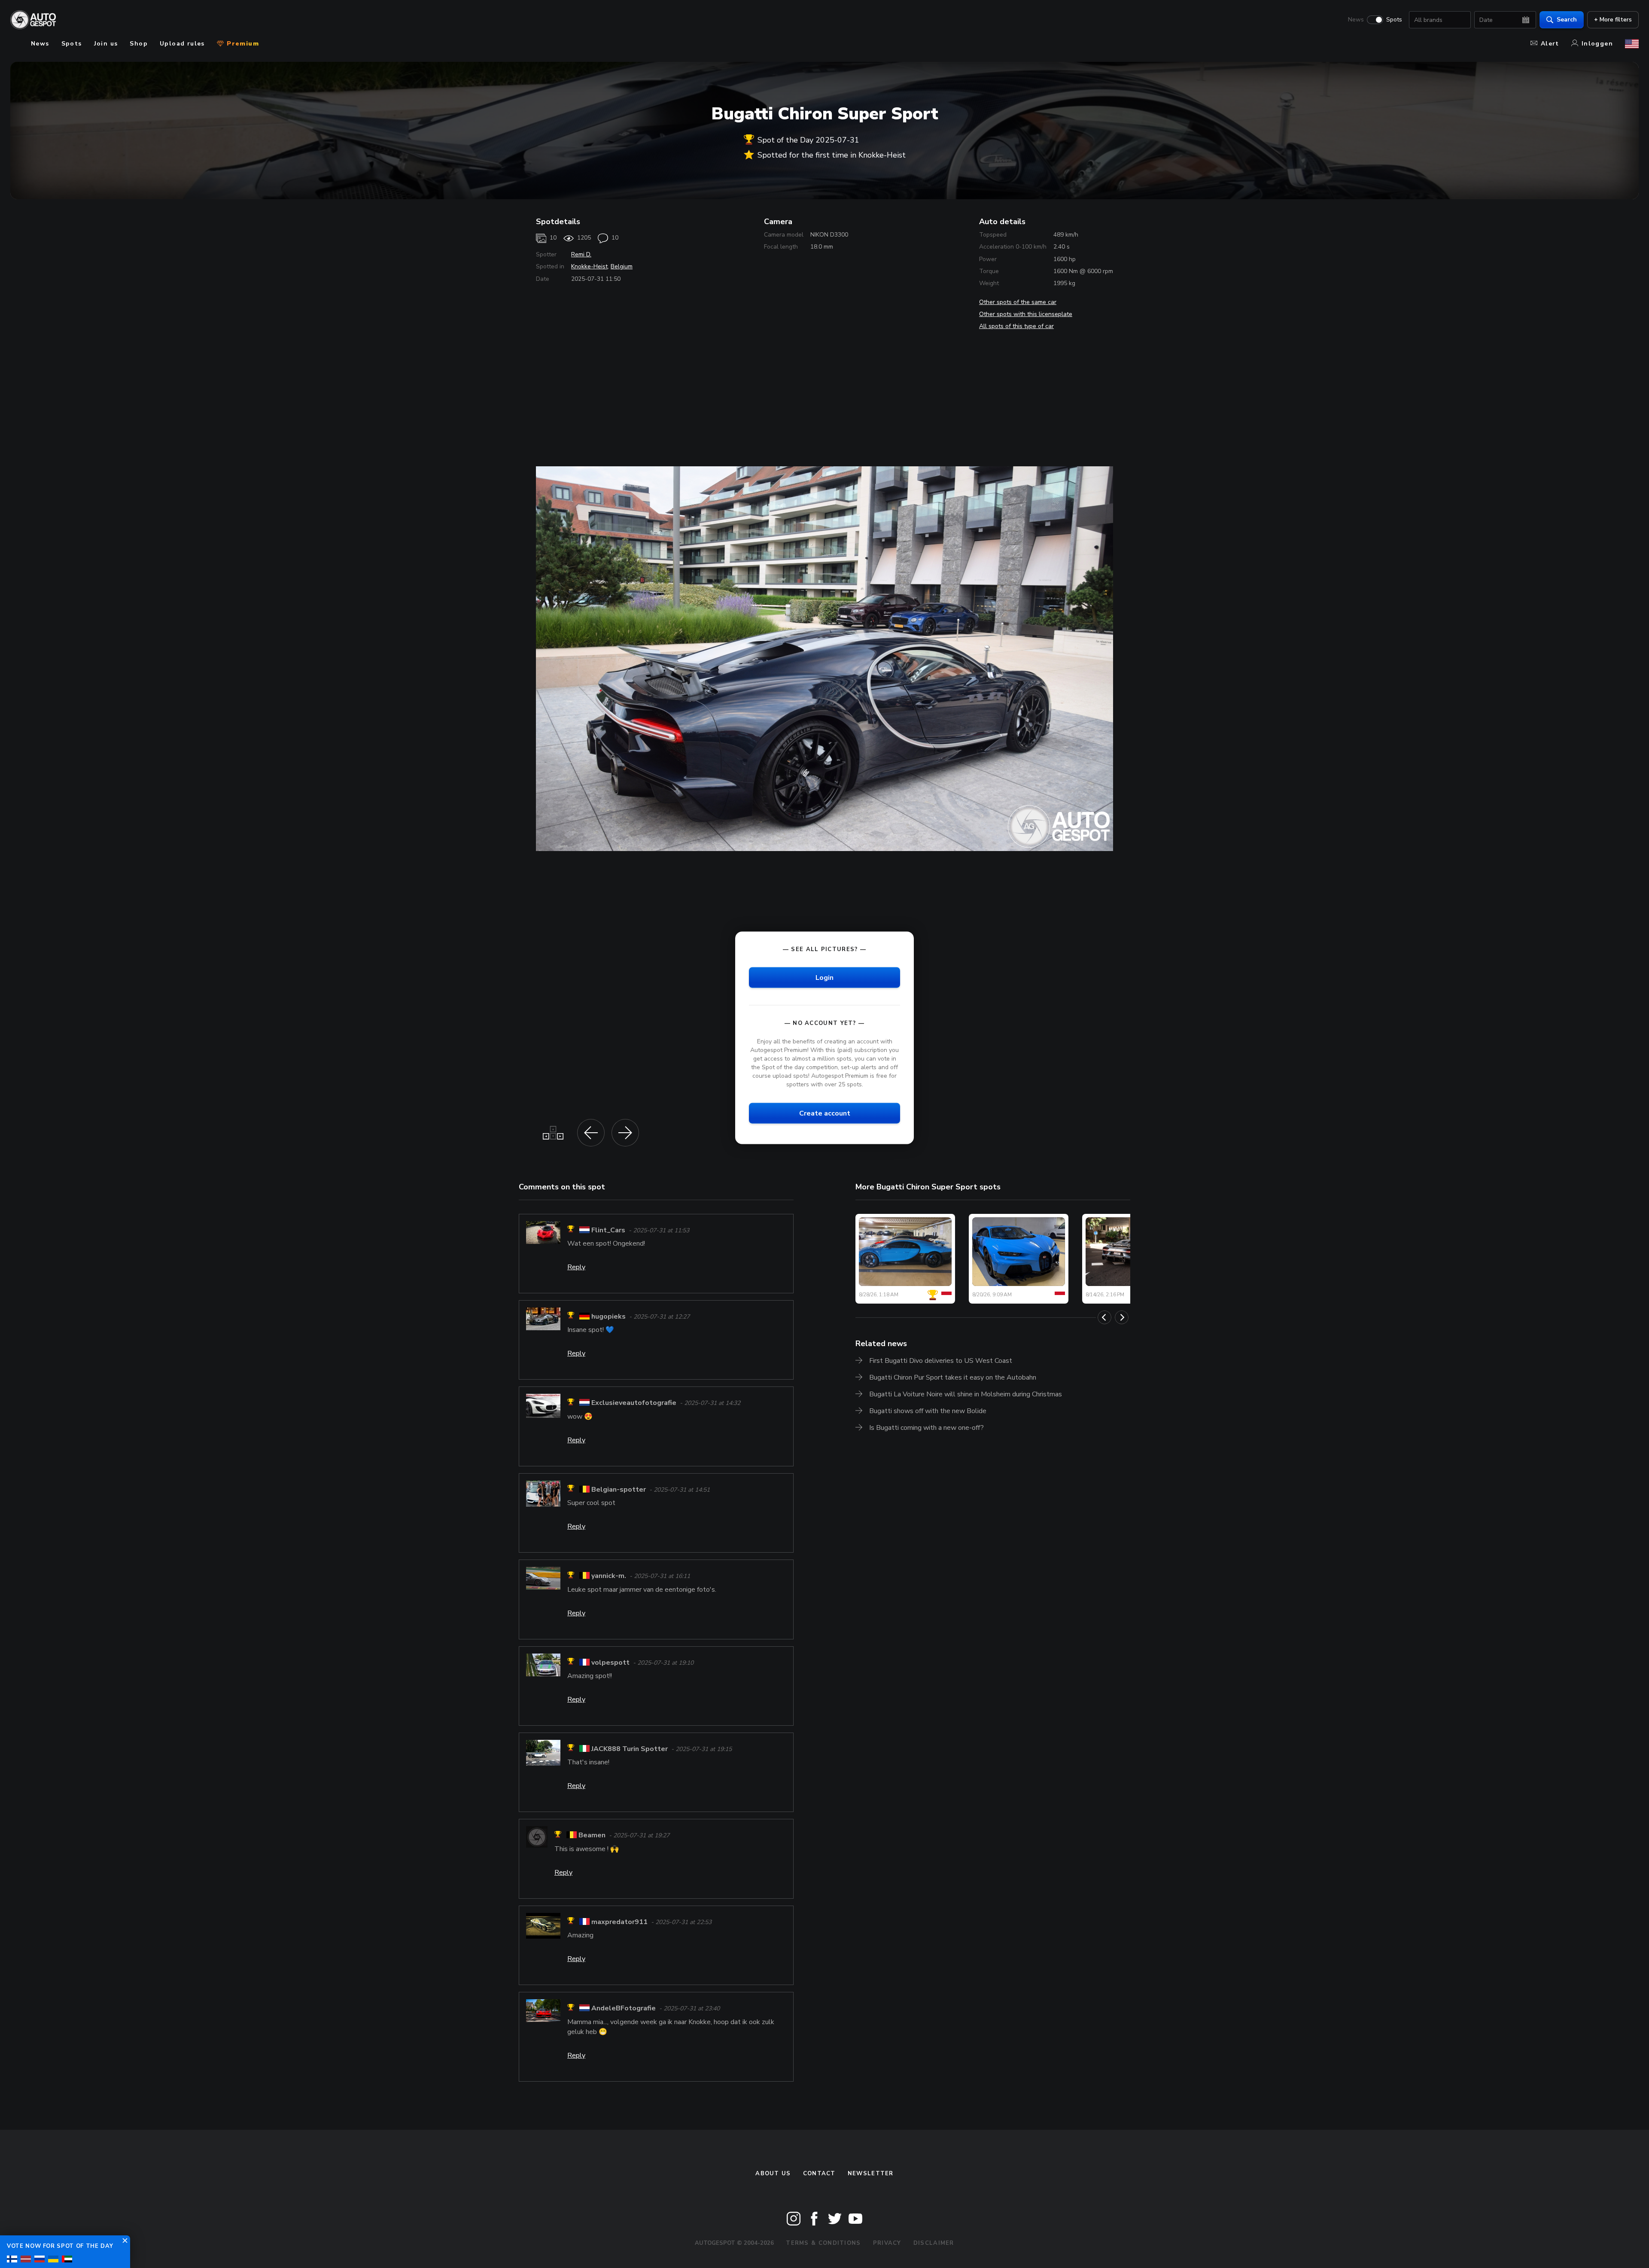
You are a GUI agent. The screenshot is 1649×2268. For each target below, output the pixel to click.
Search (1567, 20)
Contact (819, 2174)
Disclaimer (934, 2243)
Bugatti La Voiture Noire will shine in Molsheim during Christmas (966, 1394)
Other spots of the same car (1018, 302)
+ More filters (1613, 20)
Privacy (887, 2243)
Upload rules (182, 44)
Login (824, 977)
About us (773, 2174)
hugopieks (608, 1316)
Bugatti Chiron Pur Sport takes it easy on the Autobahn (953, 1377)
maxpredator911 (619, 1922)
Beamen (592, 1836)
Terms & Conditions (823, 2243)
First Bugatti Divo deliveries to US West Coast (941, 1361)
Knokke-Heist (589, 266)
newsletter (871, 2174)
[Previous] (1104, 1317)
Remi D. (581, 254)
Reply (576, 1267)
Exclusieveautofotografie (634, 1403)
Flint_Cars (608, 1230)
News (1356, 20)
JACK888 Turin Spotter (630, 1749)
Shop (139, 44)
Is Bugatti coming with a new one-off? (926, 1428)
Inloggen (1597, 44)
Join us (106, 44)
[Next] (1122, 1317)
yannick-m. (609, 1576)
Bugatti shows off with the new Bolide (928, 1411)
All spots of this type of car (1016, 326)
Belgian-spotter (619, 1490)
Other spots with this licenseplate (1026, 314)
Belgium (622, 266)
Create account (825, 1113)
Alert (1550, 44)
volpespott (610, 1663)
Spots (1394, 20)
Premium (242, 44)
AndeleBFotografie (624, 2009)
